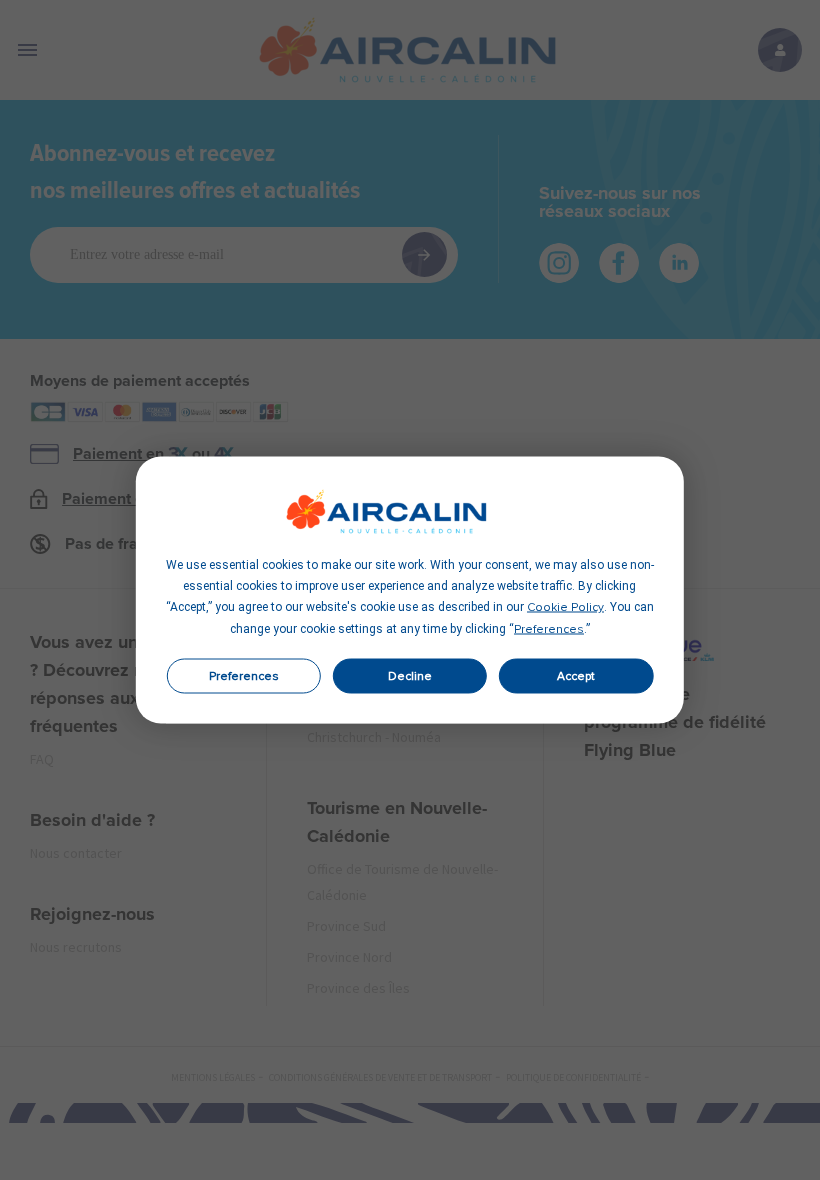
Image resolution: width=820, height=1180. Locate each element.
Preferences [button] (549, 630)
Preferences (244, 676)
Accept (576, 676)
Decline (410, 676)
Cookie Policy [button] (565, 608)
